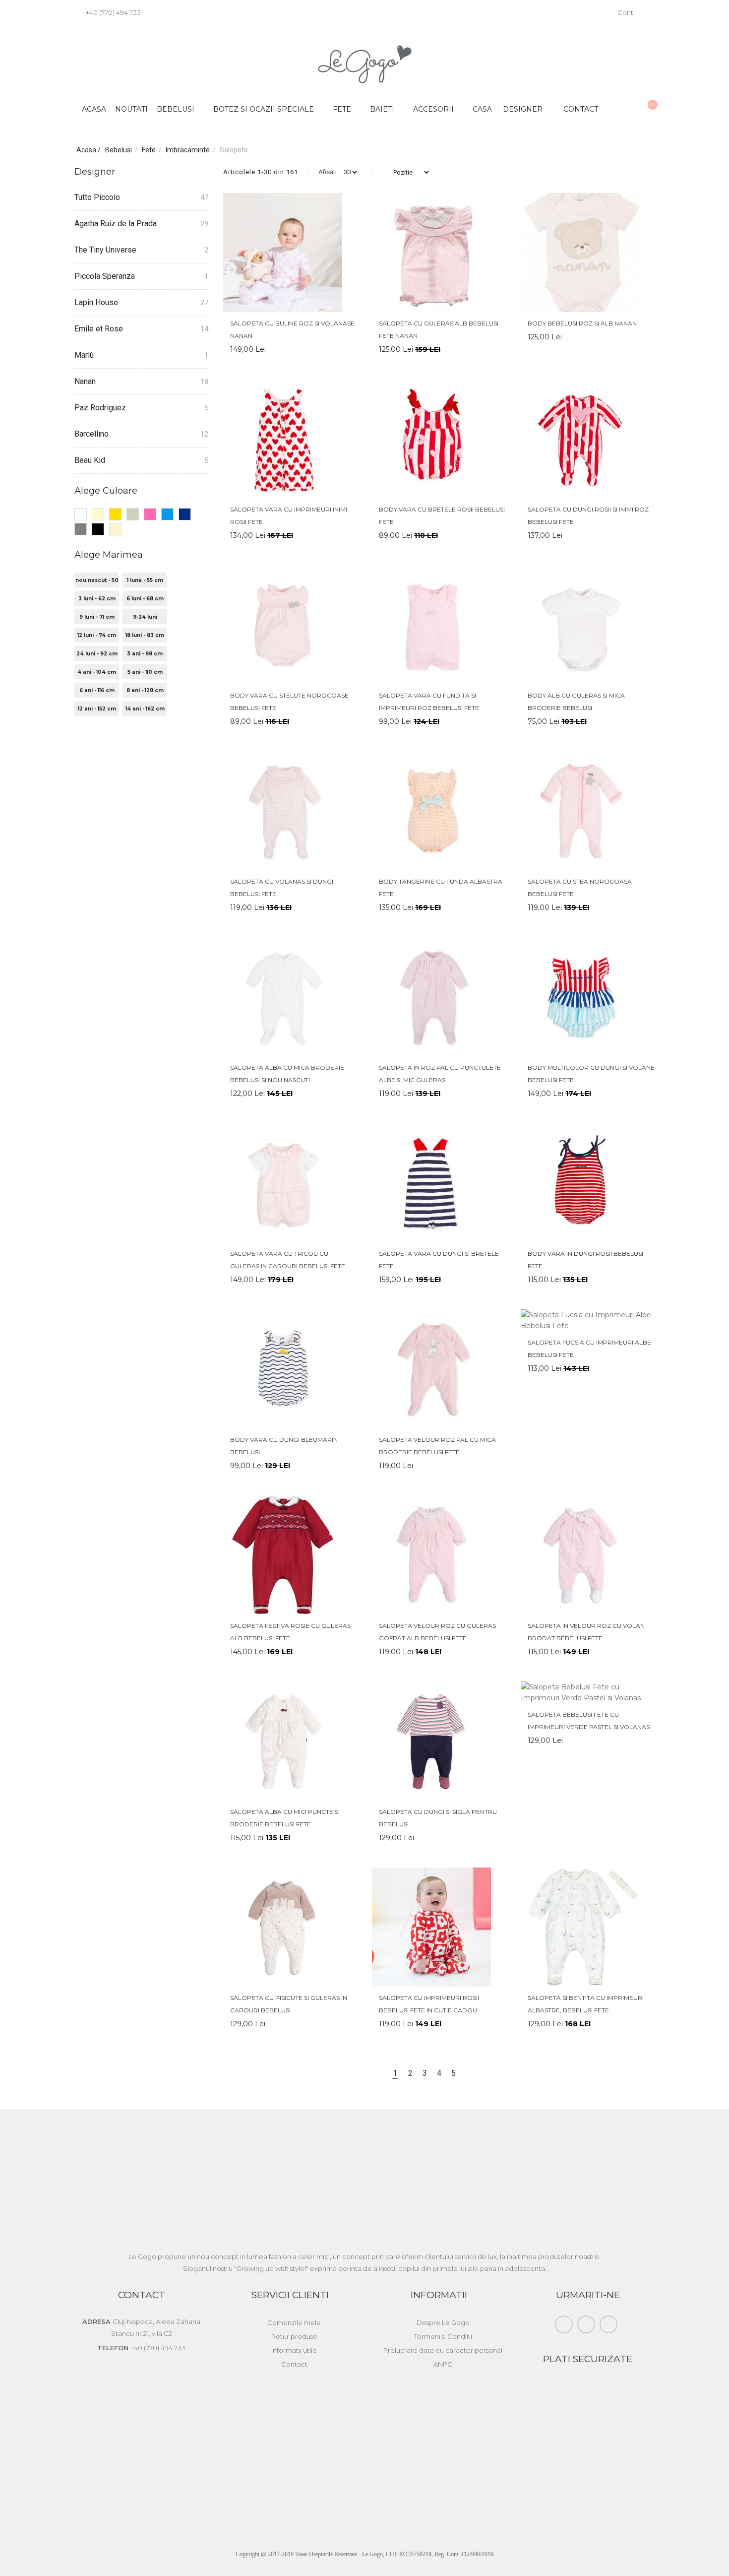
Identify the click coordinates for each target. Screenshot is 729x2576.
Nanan (85, 381)
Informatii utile (294, 2350)
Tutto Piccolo (97, 197)
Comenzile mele (294, 2322)
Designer (523, 109)
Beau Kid (90, 460)
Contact (581, 109)
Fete (150, 150)
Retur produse (294, 2336)
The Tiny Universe (105, 250)
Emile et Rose (99, 329)
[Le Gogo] (365, 64)
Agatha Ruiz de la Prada (116, 224)
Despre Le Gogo (443, 2322)
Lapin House (96, 302)
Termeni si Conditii (443, 2336)
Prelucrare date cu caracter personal (443, 2350)
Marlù (84, 355)
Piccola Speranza (105, 276)
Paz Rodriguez (100, 408)
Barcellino (91, 434)
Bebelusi (119, 150)
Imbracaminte (188, 150)
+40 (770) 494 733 (113, 12)
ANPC (443, 2364)
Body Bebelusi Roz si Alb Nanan (582, 323)
